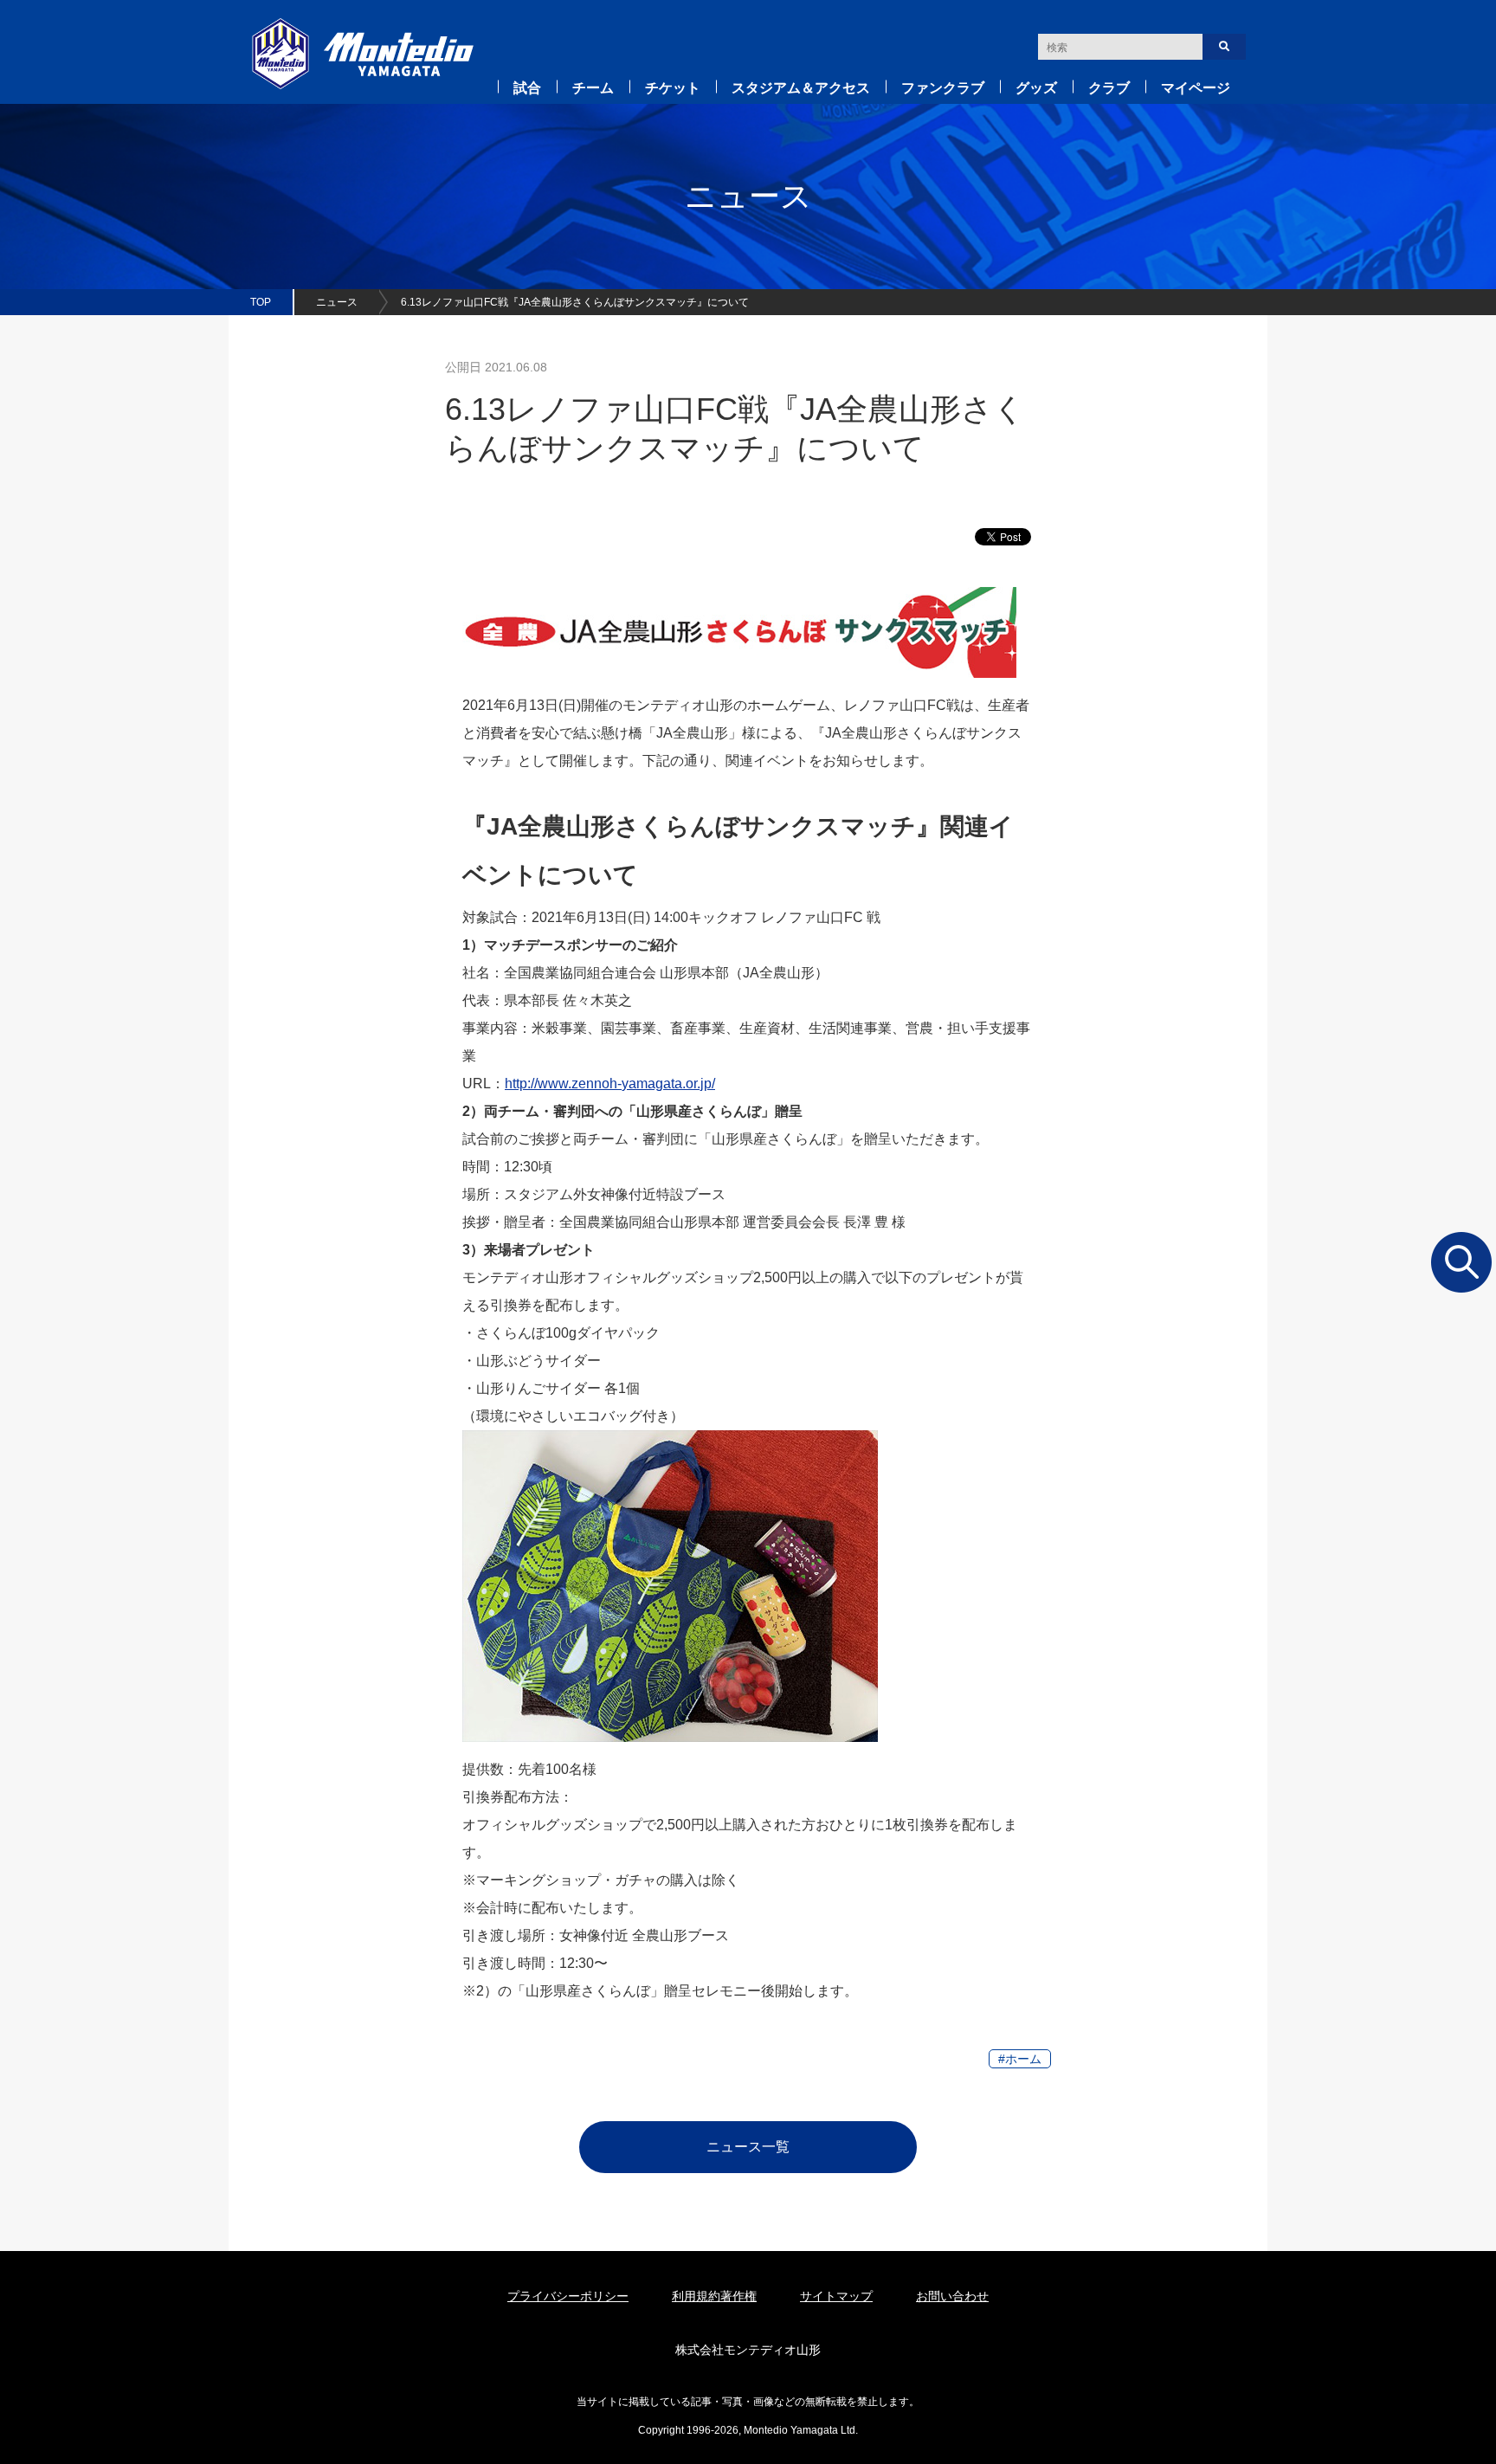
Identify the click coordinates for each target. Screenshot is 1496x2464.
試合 (527, 88)
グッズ (1036, 88)
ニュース (337, 302)
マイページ (1196, 88)
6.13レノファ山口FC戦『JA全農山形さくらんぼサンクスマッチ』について (575, 302)
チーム (593, 88)
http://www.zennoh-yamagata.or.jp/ (610, 1084)
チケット (673, 88)
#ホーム (1020, 2059)
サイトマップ (836, 2296)
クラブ (1109, 88)
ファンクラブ (943, 88)
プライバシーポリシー (568, 2296)
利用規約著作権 (714, 2296)
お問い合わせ (952, 2296)
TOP (261, 302)
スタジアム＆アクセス (801, 88)
